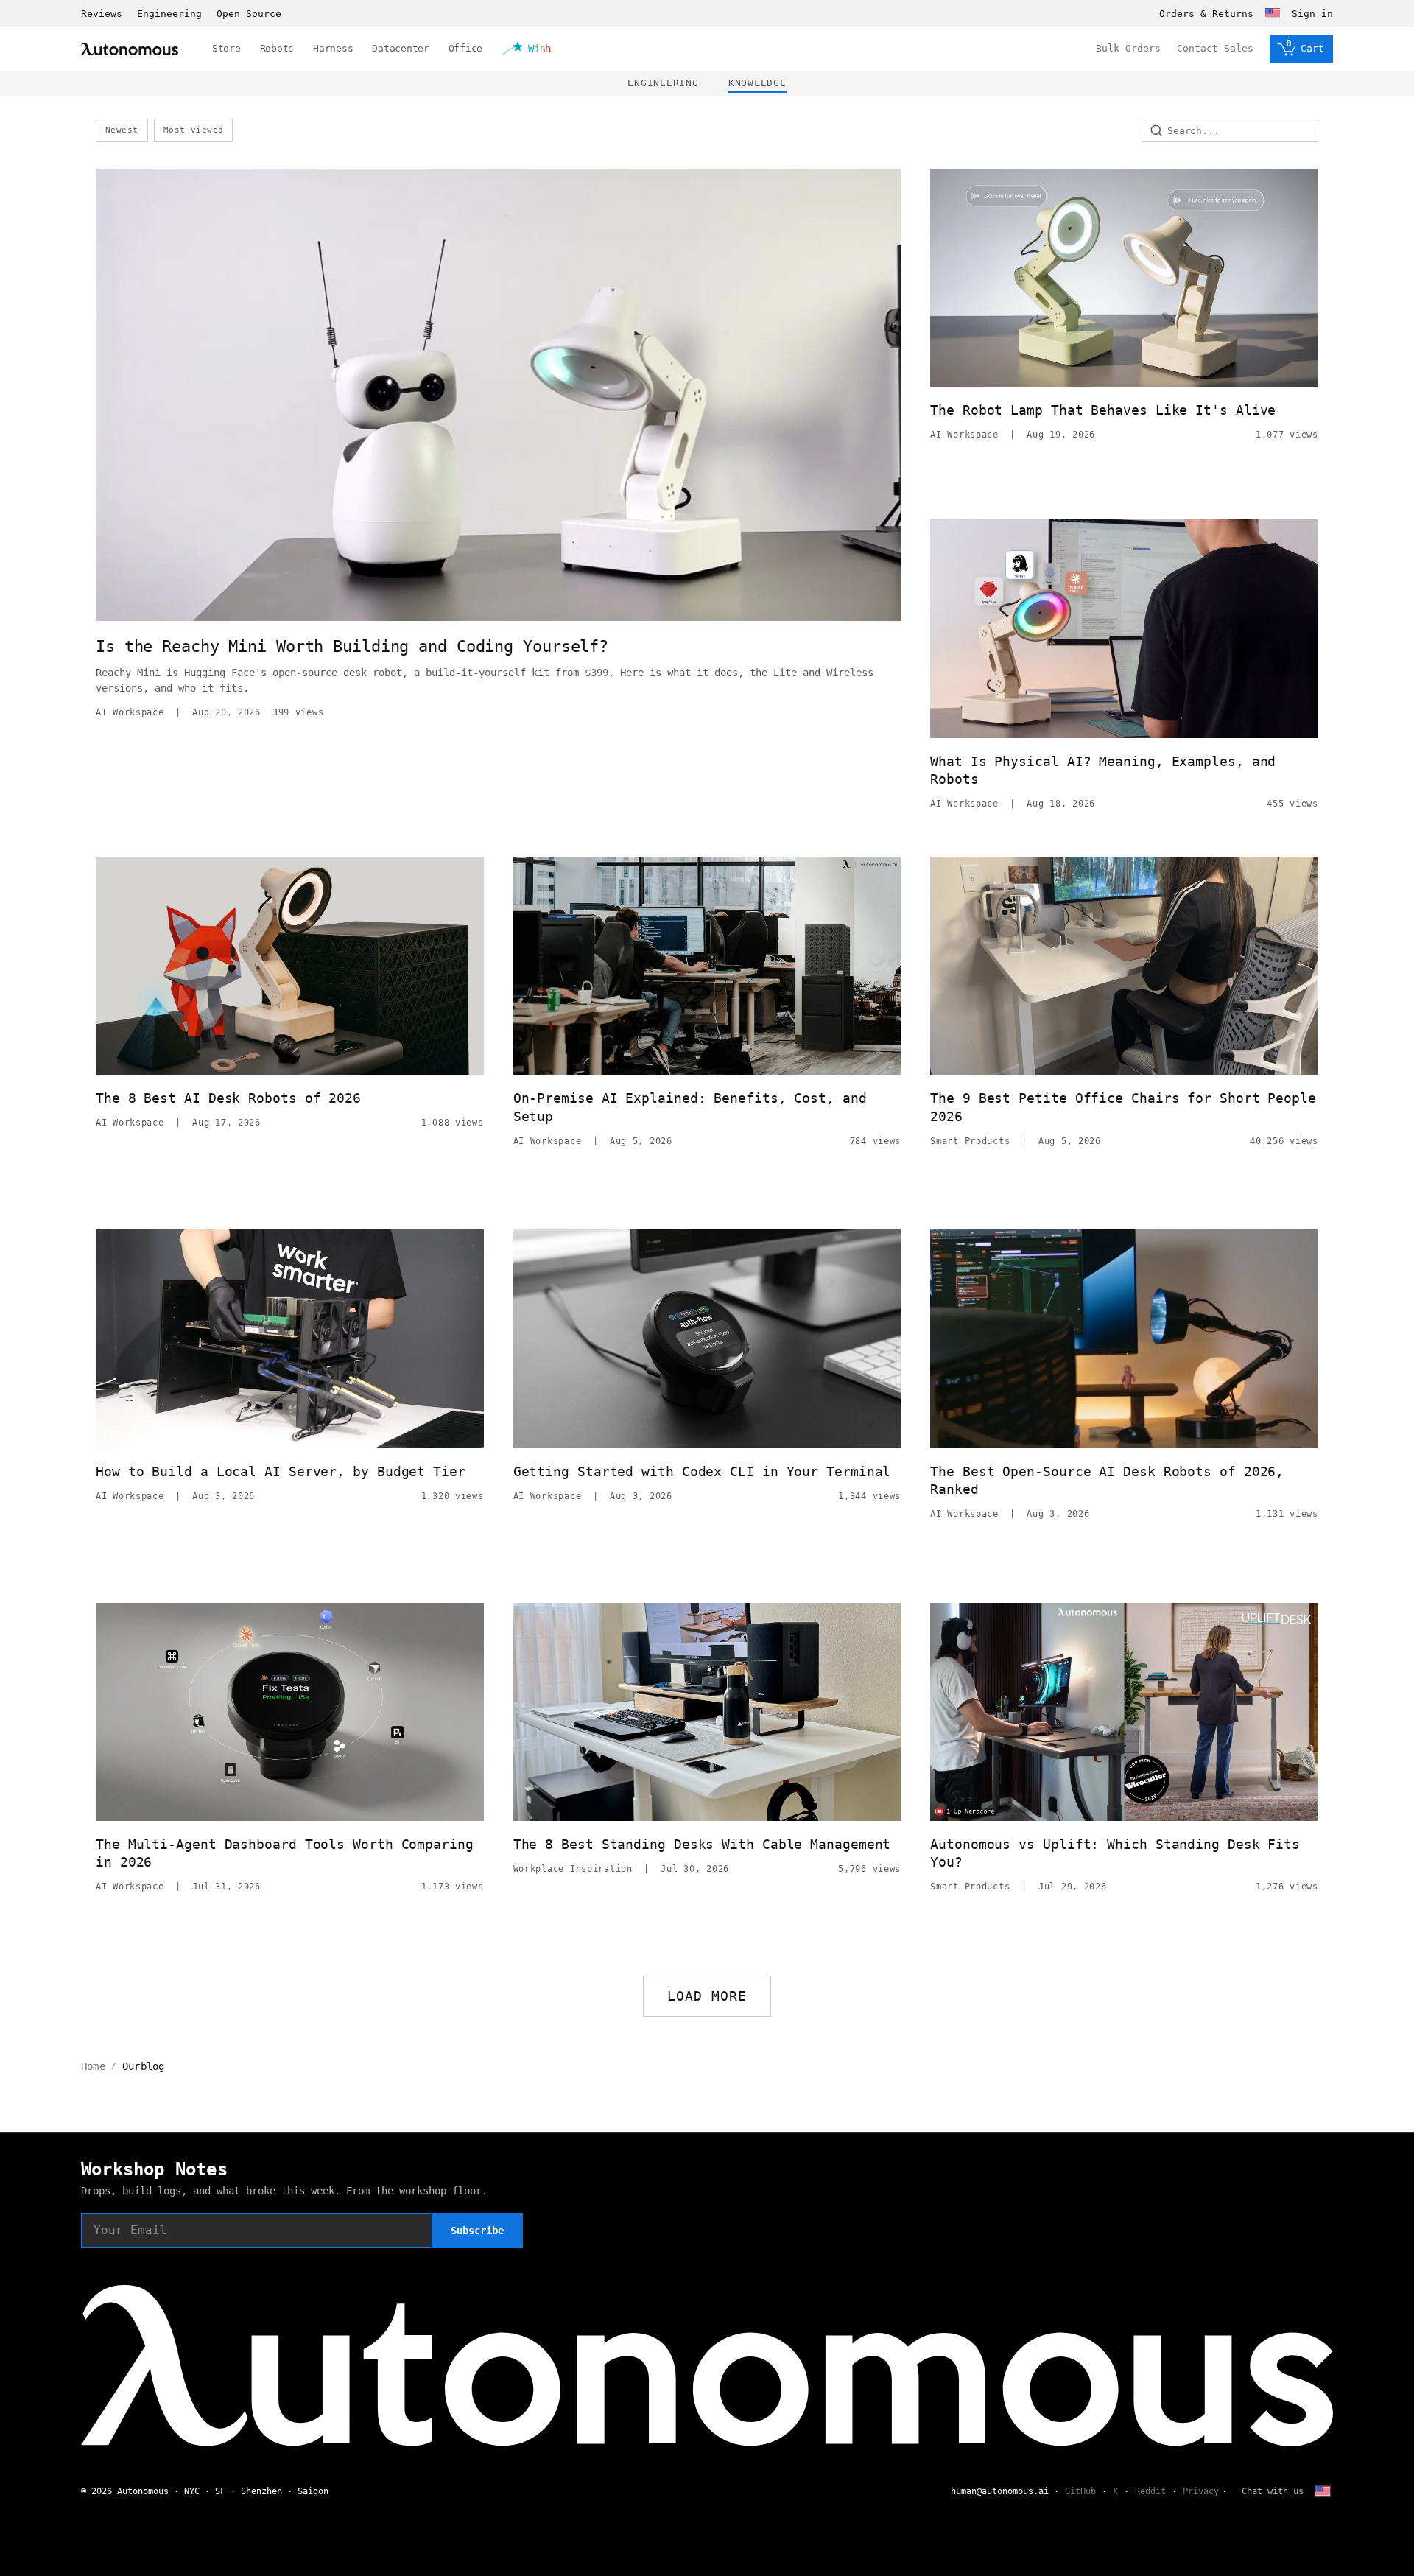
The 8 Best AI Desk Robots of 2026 (228, 1098)
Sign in (1312, 14)
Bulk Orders (1128, 48)
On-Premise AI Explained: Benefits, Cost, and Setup (690, 1107)
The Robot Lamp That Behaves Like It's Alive (1103, 410)
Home (93, 2066)
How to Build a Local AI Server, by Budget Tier (281, 1471)
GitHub (1080, 2491)
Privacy (1201, 2491)
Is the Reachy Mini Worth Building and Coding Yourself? (352, 646)
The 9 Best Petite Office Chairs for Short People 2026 (1123, 1107)
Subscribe (477, 2231)
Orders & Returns (1206, 14)
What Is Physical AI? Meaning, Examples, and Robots (1103, 770)
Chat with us (1273, 2491)
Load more (707, 1996)
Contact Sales (1215, 48)
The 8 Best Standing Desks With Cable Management (702, 1844)
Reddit (1150, 2491)
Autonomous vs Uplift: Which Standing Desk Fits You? (1115, 1853)
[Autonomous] (130, 49)
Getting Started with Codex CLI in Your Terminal (702, 1471)
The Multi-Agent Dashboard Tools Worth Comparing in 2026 (285, 1853)
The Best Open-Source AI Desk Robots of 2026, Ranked (1107, 1480)
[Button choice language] (1273, 13)
